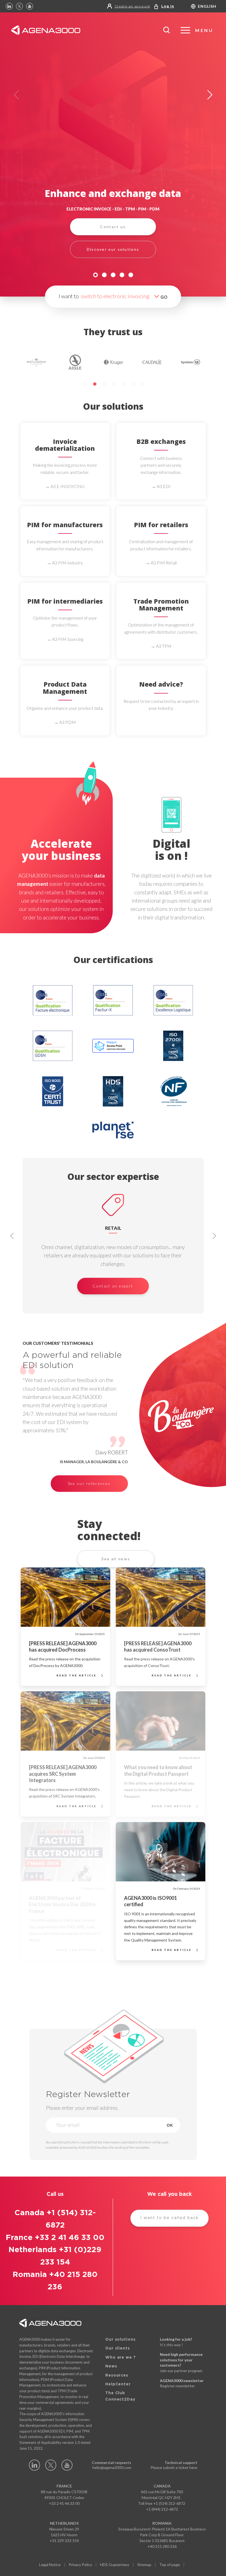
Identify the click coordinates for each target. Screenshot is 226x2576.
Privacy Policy (80, 2565)
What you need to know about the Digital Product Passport (158, 1770)
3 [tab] (113, 275)
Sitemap (144, 2565)
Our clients (118, 2348)
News (111, 2366)
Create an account (133, 6)
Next (210, 95)
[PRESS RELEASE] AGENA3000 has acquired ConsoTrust (158, 1646)
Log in (168, 6)
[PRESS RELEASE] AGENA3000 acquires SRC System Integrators (63, 1774)
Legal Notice (50, 2565)
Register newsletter (177, 2386)
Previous (16, 95)
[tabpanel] (113, 155)
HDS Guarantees (115, 2565)
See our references (89, 1483)
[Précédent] (12, 1236)
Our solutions (120, 2340)
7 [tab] (143, 384)
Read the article (77, 1675)
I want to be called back (169, 2218)
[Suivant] (214, 1236)
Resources (117, 2375)
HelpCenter (118, 2384)
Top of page (170, 2565)
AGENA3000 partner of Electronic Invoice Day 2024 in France (62, 1904)
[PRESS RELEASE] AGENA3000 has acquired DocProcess (63, 1646)
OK (170, 2125)
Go (164, 297)
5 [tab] (131, 275)
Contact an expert (113, 1286)
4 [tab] (122, 275)
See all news (116, 1559)
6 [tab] (133, 384)
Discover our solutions (113, 249)
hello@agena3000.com (112, 2467)
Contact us (113, 227)
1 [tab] (95, 275)
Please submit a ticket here (174, 2467)
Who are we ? (121, 2358)
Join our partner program (181, 2371)
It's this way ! (171, 2345)
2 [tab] (104, 275)
